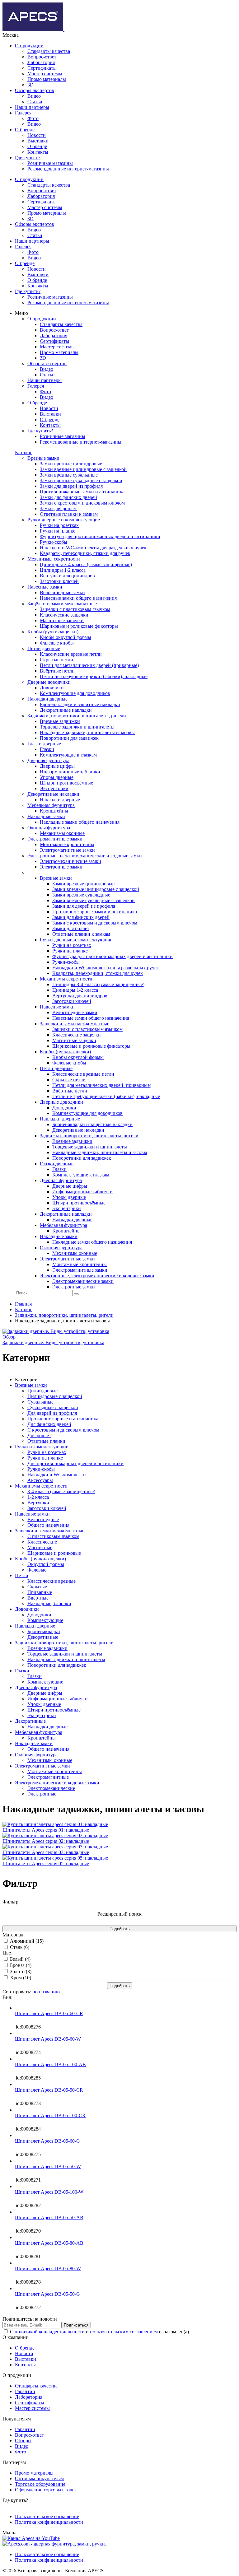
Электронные (42, 1794)
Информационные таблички (58, 1699)
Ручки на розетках (47, 1452)
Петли (22, 1575)
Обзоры (23, 2441)
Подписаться (76, 2325)
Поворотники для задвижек (57, 1665)
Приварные (40, 1592)
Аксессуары (40, 1480)
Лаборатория (41, 62)
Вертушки (38, 1503)
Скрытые (37, 1587)
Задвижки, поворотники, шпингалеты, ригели (64, 1643)
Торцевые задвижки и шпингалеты (65, 1654)
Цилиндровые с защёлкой (55, 1396)
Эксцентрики (42, 1715)
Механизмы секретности (41, 1486)
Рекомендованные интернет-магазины (68, 169)
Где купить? (28, 158)
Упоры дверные (44, 1704)
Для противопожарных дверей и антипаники (75, 1463)
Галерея (23, 113)
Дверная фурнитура (36, 1687)
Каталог (23, 452)
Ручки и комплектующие (42, 1447)
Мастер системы (45, 74)
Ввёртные (38, 1598)
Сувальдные (40, 1402)
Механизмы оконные (50, 1760)
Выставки (38, 141)
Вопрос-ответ (42, 57)
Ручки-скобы (41, 1469)
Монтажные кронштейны (55, 1771)
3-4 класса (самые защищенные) (61, 1491)
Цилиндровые (42, 1391)
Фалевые (37, 1570)
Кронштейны (42, 1738)
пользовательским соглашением (124, 2332)
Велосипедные (43, 1519)
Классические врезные (52, 1581)
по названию (46, 1992)
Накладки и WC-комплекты (57, 1475)
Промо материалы (47, 79)
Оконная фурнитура (36, 1755)
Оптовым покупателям (39, 2478)
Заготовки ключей (47, 1508)
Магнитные (40, 1547)
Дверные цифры (45, 1693)
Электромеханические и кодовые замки (57, 1783)
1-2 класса (38, 1497)
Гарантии (25, 2391)
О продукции (29, 46)
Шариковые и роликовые (54, 1553)
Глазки (22, 1671)
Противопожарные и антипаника (63, 1419)
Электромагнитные (48, 1777)
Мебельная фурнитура (39, 1732)
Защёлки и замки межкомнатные (50, 1531)
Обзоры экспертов (35, 90)
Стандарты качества (49, 51)
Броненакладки (44, 1631)
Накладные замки (34, 1743)
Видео (34, 96)
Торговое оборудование (40, 2484)
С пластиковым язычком (53, 1536)
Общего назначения (48, 1525)
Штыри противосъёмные (54, 1710)
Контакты (38, 152)
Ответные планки (46, 1441)
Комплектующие (45, 1620)
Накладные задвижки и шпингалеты (66, 1659)
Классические (42, 1542)
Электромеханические (51, 1788)
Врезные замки (31, 1385)
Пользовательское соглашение (47, 2516)
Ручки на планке (45, 1458)
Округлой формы (46, 1564)
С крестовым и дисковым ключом (63, 1430)
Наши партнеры (32, 107)
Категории (26, 1379)
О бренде (25, 130)
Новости (37, 135)
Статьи (35, 102)
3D (30, 85)
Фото (33, 118)
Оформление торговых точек (46, 2490)
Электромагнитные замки (42, 1766)
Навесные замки (32, 1514)
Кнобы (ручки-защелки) (40, 1559)
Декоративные (43, 1637)
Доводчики (27, 1609)
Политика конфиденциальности (49, 2522)
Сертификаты (42, 68)
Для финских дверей (49, 1424)
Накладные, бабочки (49, 1603)
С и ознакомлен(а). (100, 2332)
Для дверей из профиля (52, 1413)
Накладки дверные (35, 1626)
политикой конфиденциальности (50, 2332)
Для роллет (39, 1435)
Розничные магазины (50, 163)
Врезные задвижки (47, 1648)
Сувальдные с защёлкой (53, 1407)
